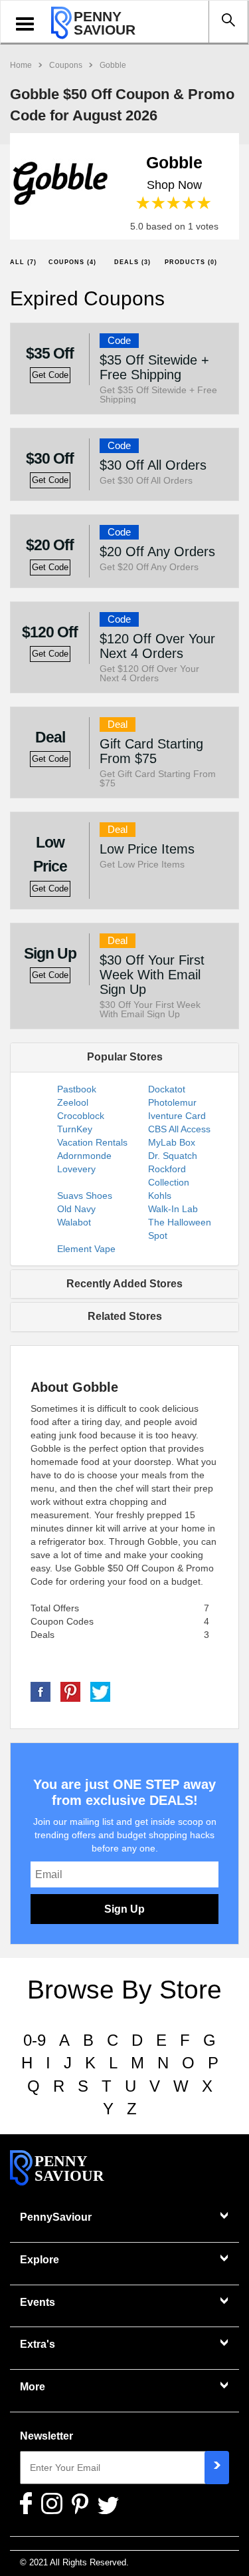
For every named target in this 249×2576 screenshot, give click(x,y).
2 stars (159, 203)
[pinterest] (70, 1691)
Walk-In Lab (173, 1209)
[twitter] (100, 1691)
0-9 (35, 2040)
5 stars (205, 203)
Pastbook (77, 1089)
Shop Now (174, 185)
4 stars (190, 203)
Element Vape (86, 1249)
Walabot (74, 1222)
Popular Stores (125, 1057)
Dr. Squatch (173, 1156)
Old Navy (76, 1209)
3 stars (174, 203)
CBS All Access (179, 1129)
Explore (40, 2260)
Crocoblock (81, 1116)
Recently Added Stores (124, 1284)
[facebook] (41, 1691)
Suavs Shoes (85, 1196)
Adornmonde (84, 1156)
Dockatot (167, 1089)
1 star (144, 203)
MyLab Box (172, 1142)
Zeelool (73, 1102)
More (33, 2387)
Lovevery (76, 1169)
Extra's (38, 2344)
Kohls (160, 1196)
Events (38, 2302)
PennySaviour (56, 2217)
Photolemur (172, 1102)
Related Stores (125, 1316)
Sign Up (124, 1909)
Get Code (50, 375)
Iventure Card (177, 1116)
